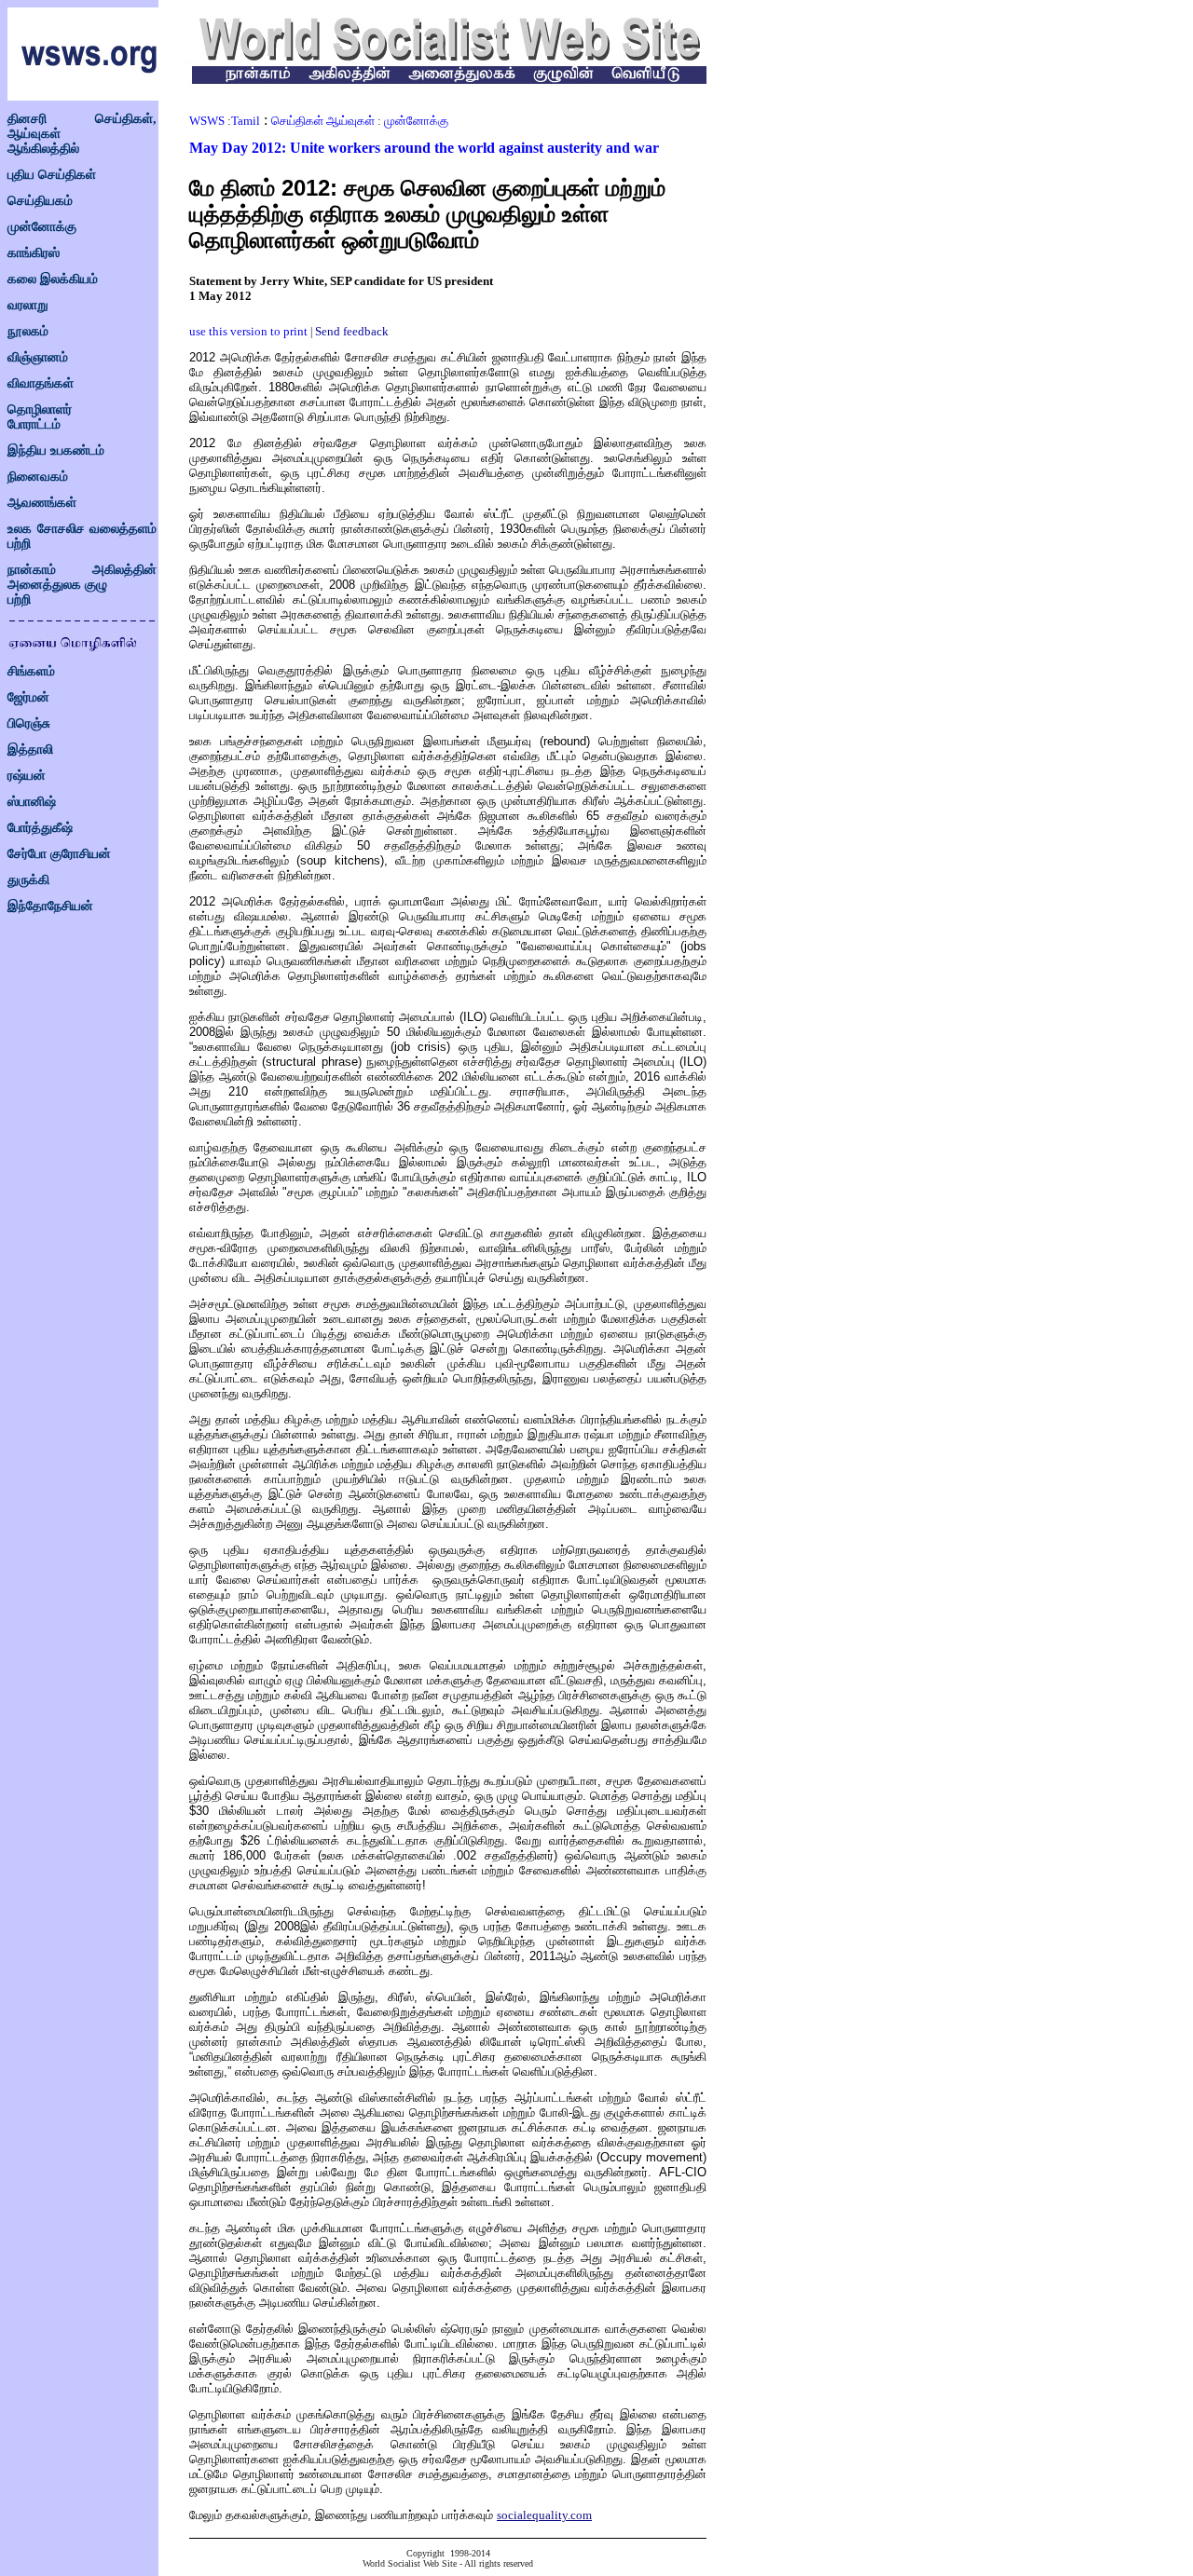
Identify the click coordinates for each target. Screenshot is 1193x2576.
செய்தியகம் (40, 201)
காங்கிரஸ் (34, 253)
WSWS (207, 121)
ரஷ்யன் (27, 776)
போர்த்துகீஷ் (40, 828)
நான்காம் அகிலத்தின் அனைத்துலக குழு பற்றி (82, 585)
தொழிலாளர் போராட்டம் (40, 417)
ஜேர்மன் (28, 697)
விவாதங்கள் (41, 383)
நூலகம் (28, 331)
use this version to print (248, 331)
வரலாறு (28, 305)
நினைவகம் (38, 477)
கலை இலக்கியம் (53, 279)
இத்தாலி (30, 750)
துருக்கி (28, 880)
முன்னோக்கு (42, 227)
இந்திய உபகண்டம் (56, 450)
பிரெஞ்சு (29, 723)
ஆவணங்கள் (42, 503)
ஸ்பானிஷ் (32, 802)
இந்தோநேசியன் (50, 906)
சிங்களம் (31, 671)
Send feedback (352, 331)
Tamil (246, 121)
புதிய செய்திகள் (52, 175)
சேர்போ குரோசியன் (59, 854)
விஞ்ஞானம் (38, 357)
